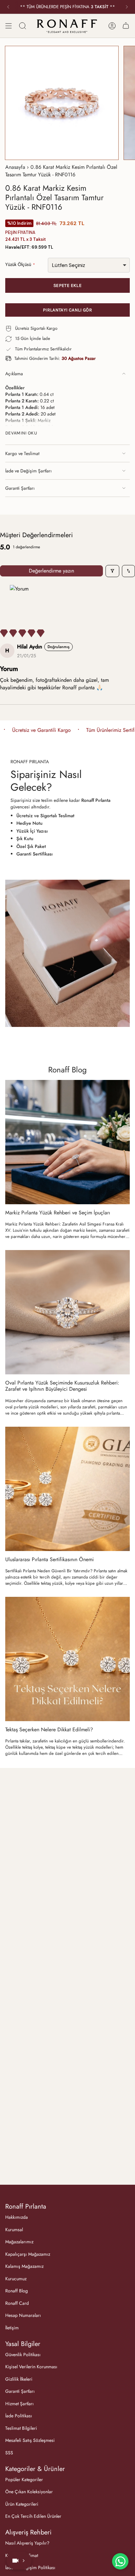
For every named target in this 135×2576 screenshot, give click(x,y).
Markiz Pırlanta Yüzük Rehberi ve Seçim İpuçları (58, 1213)
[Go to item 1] (19, 601)
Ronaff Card (17, 2303)
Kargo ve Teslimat (22, 453)
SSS (9, 2453)
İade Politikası (19, 2416)
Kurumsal (14, 2230)
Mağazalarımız (19, 2242)
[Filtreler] (112, 571)
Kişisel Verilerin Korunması (31, 2367)
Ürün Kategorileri (22, 2504)
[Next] (127, 7)
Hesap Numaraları (23, 2315)
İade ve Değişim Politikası (30, 2567)
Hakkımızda (17, 2217)
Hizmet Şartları (19, 2404)
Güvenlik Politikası (23, 2355)
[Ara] (23, 26)
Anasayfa (15, 167)
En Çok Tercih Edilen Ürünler (33, 2516)
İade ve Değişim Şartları (29, 471)
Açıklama (14, 374)
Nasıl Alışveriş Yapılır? (27, 2543)
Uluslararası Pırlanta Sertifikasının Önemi (49, 1559)
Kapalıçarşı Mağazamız (28, 2254)
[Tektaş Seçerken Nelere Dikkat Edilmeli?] (67, 1659)
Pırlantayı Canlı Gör (67, 310)
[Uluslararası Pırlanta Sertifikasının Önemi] (67, 1489)
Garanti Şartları (20, 488)
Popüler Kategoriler (24, 2479)
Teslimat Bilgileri (21, 2428)
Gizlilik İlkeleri (19, 2379)
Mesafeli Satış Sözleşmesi (30, 2440)
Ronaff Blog (67, 1070)
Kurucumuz (16, 2279)
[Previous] (8, 7)
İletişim (12, 2328)
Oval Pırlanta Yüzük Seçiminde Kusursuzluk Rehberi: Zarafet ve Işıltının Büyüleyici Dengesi (62, 1386)
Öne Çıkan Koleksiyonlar (29, 2492)
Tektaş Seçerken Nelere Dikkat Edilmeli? (49, 1729)
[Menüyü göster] (9, 26)
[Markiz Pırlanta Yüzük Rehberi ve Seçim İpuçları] (67, 1142)
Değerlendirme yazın (51, 571)
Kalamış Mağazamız (24, 2266)
